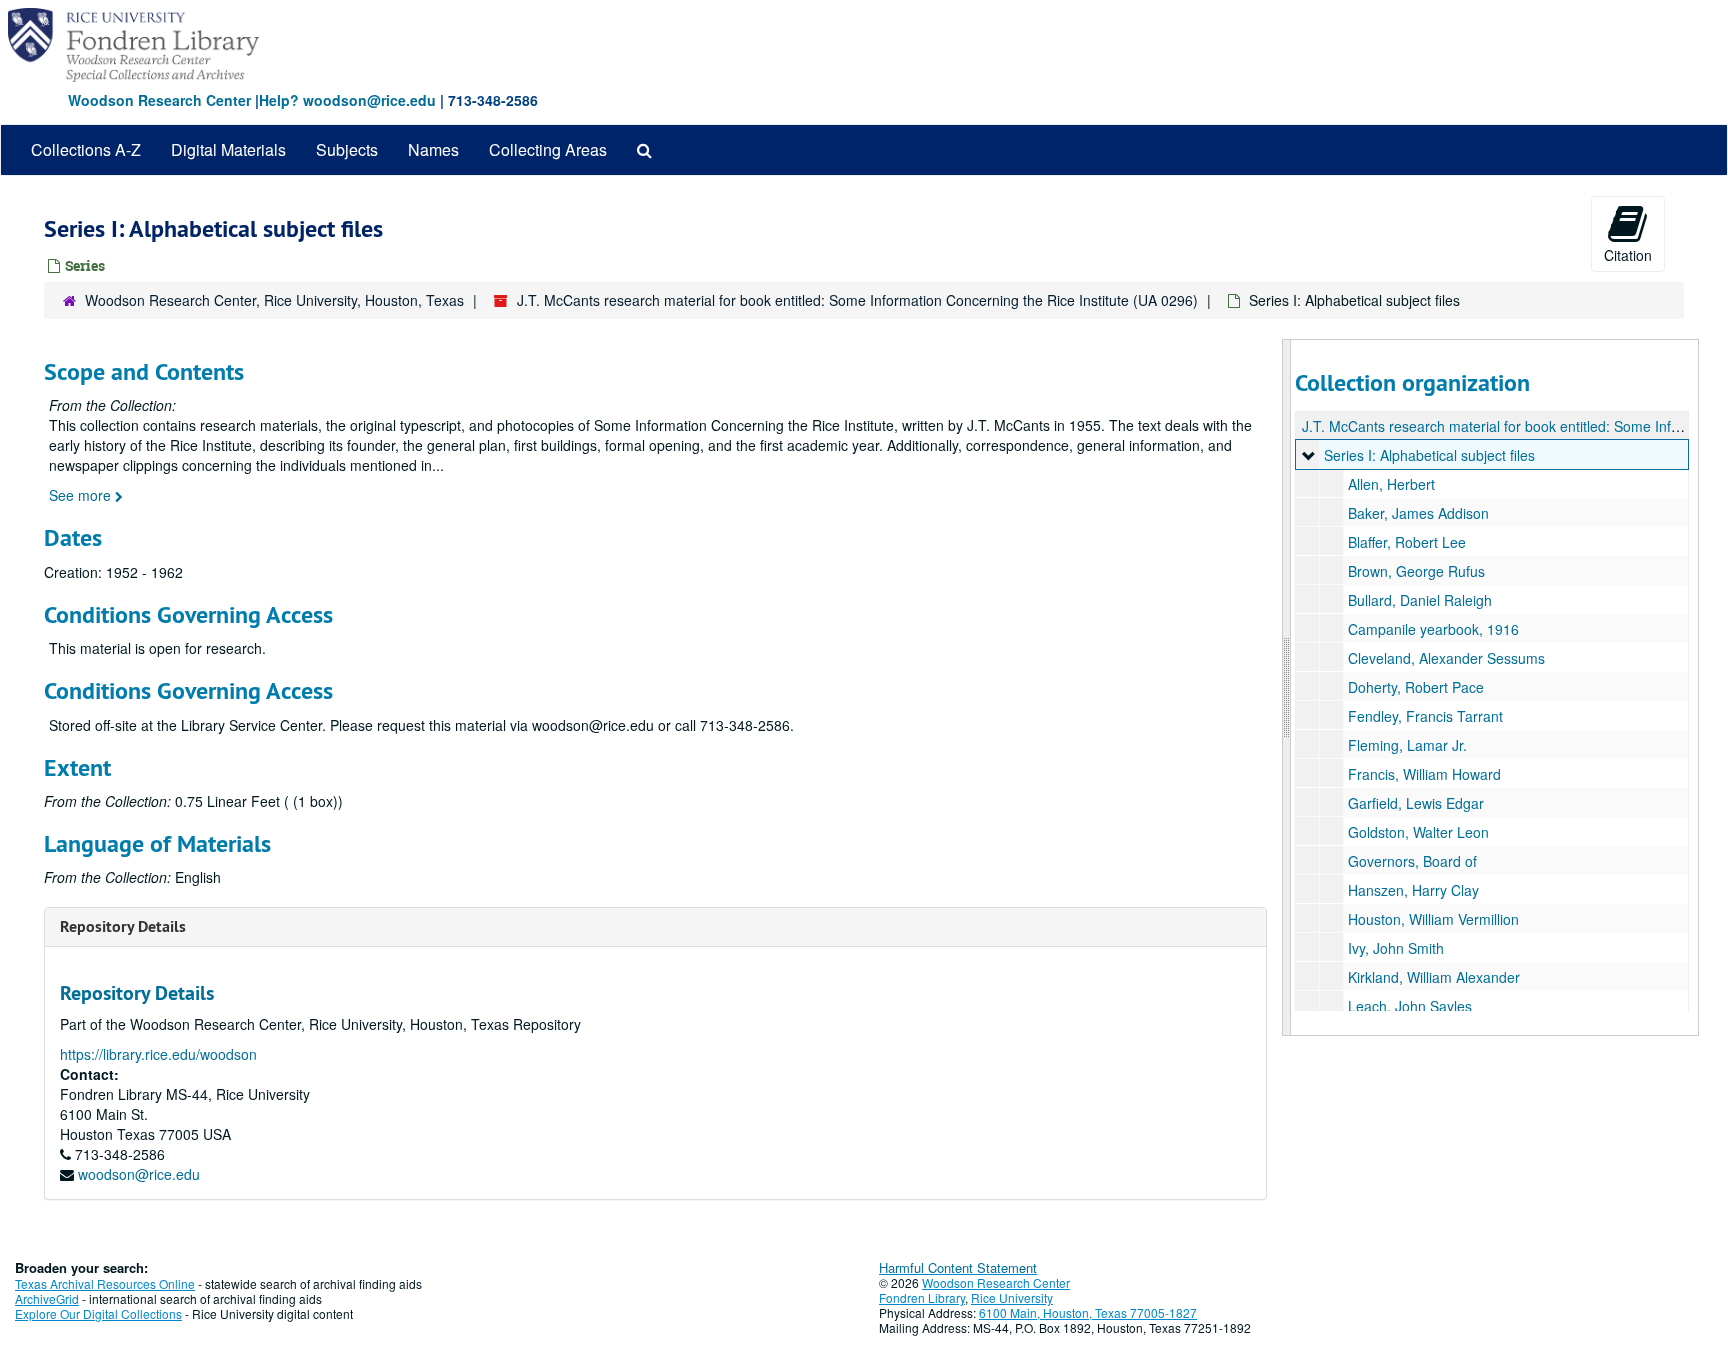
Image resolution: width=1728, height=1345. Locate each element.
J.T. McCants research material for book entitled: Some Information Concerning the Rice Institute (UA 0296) (857, 300)
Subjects (347, 149)
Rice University (1012, 1297)
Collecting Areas (548, 149)
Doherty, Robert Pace (1416, 687)
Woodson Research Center (159, 100)
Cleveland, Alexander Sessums (1446, 658)
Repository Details (123, 926)
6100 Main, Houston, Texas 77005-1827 (1088, 1312)
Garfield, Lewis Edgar (1416, 803)
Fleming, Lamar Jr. (1407, 745)
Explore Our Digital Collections (98, 1313)
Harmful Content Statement (958, 1267)
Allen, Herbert (1391, 484)
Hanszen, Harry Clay (1413, 890)
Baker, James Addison (1418, 513)
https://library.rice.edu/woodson (158, 1054)
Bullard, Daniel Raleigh (1420, 600)
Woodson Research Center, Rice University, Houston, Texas (274, 300)
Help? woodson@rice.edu (347, 100)
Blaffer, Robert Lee (1407, 542)
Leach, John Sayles (1410, 1006)
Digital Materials (228, 149)
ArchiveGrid (47, 1298)
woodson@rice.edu (139, 1174)
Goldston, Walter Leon (1418, 832)
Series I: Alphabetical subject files (1429, 455)
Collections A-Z (86, 149)
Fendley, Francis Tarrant (1425, 716)
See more (82, 495)
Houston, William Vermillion (1433, 919)
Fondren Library (922, 1297)
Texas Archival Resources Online (105, 1283)
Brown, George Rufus (1416, 571)
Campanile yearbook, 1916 (1433, 629)
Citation (1628, 255)
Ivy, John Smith (1396, 948)
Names (433, 149)
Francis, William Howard (1424, 774)
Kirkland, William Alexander (1434, 977)
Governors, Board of (1412, 861)
